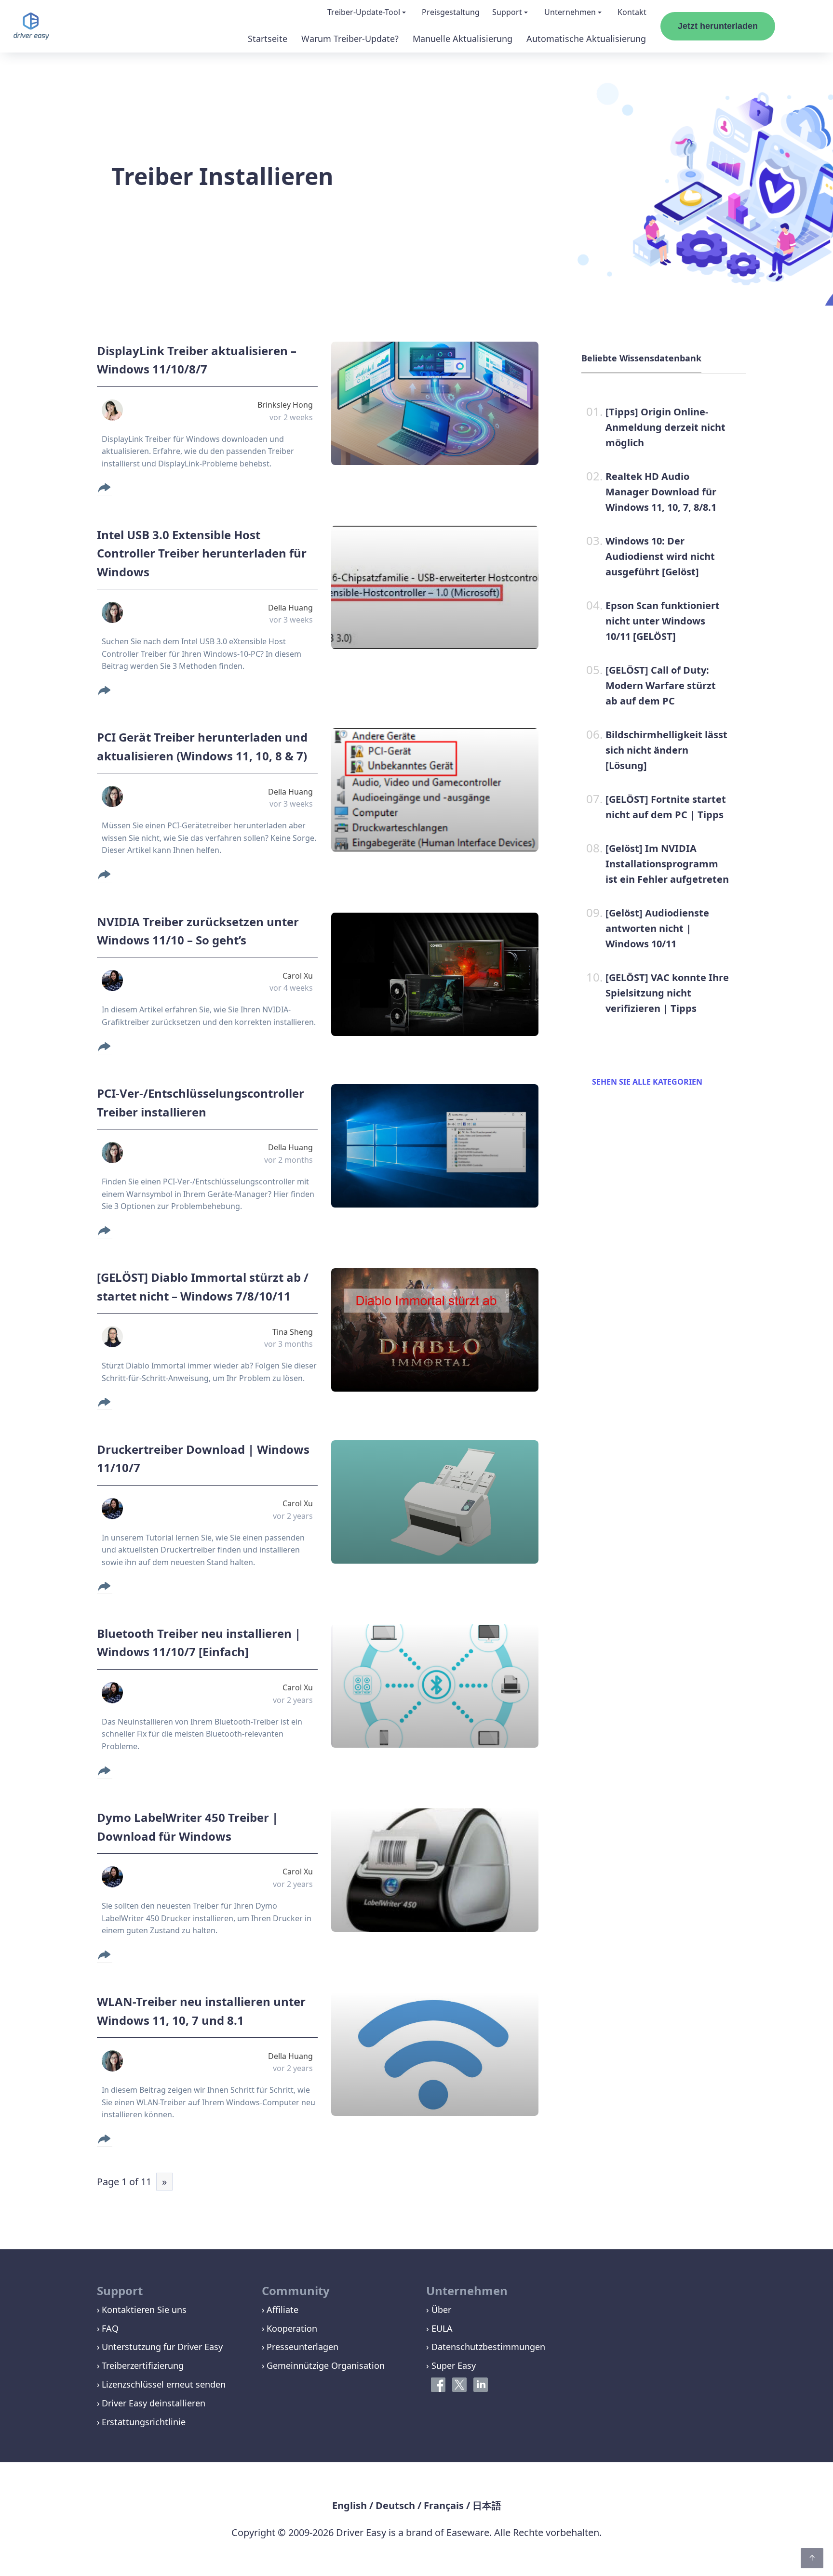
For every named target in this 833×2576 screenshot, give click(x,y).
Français (444, 2505)
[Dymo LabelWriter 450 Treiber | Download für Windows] (435, 1870)
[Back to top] (812, 2558)
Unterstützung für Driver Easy (162, 2347)
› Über (439, 2310)
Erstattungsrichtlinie (144, 2422)
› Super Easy (451, 2365)
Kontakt (632, 12)
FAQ (110, 2328)
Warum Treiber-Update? (350, 39)
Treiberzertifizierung (143, 2365)
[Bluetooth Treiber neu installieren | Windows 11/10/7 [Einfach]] (435, 1686)
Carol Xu (298, 976)
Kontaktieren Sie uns (144, 2310)
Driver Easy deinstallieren (154, 2403)
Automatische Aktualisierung (586, 39)
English (349, 2505)
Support (507, 12)
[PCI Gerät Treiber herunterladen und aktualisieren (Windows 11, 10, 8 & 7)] (435, 790)
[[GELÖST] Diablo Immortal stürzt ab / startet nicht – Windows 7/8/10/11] (435, 1330)
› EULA (439, 2328)
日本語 (487, 2505)
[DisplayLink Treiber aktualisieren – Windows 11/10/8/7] (435, 403)
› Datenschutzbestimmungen (486, 2347)
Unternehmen (570, 12)
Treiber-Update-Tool (364, 12)
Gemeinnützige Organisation (326, 2365)
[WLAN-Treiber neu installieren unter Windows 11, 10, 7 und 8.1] (435, 2054)
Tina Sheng (293, 1332)
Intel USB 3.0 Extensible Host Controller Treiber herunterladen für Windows (202, 553)
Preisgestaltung (451, 12)
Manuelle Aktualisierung (463, 39)
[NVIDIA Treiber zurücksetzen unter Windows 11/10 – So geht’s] (435, 974)
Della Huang (290, 608)
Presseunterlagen (302, 2347)
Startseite (268, 39)
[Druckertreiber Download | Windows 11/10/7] (435, 1502)
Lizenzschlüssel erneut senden (164, 2384)
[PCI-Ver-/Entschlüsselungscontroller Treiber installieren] (435, 1146)
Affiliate (282, 2310)
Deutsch (395, 2505)
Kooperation (292, 2328)
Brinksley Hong (285, 405)
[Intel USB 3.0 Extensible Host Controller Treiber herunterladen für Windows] (435, 587)
